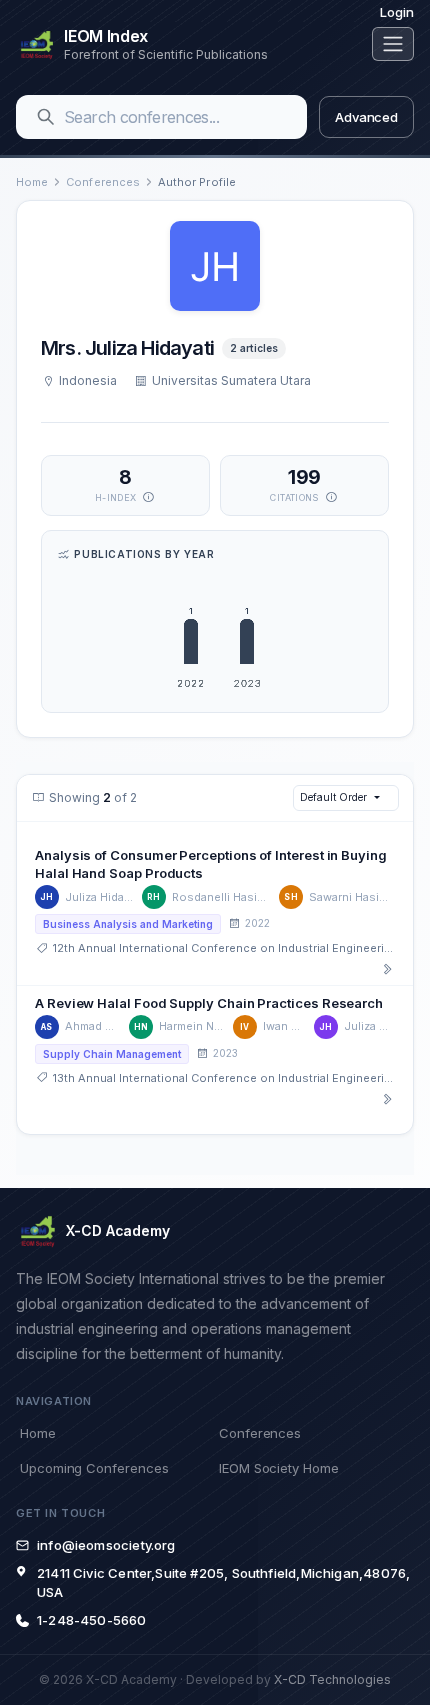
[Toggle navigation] (393, 44)
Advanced (366, 117)
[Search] (46, 117)
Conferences (103, 182)
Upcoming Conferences (94, 1468)
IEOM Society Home (279, 1468)
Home (32, 182)
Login (397, 12)
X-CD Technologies (332, 1679)
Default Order (333, 797)
